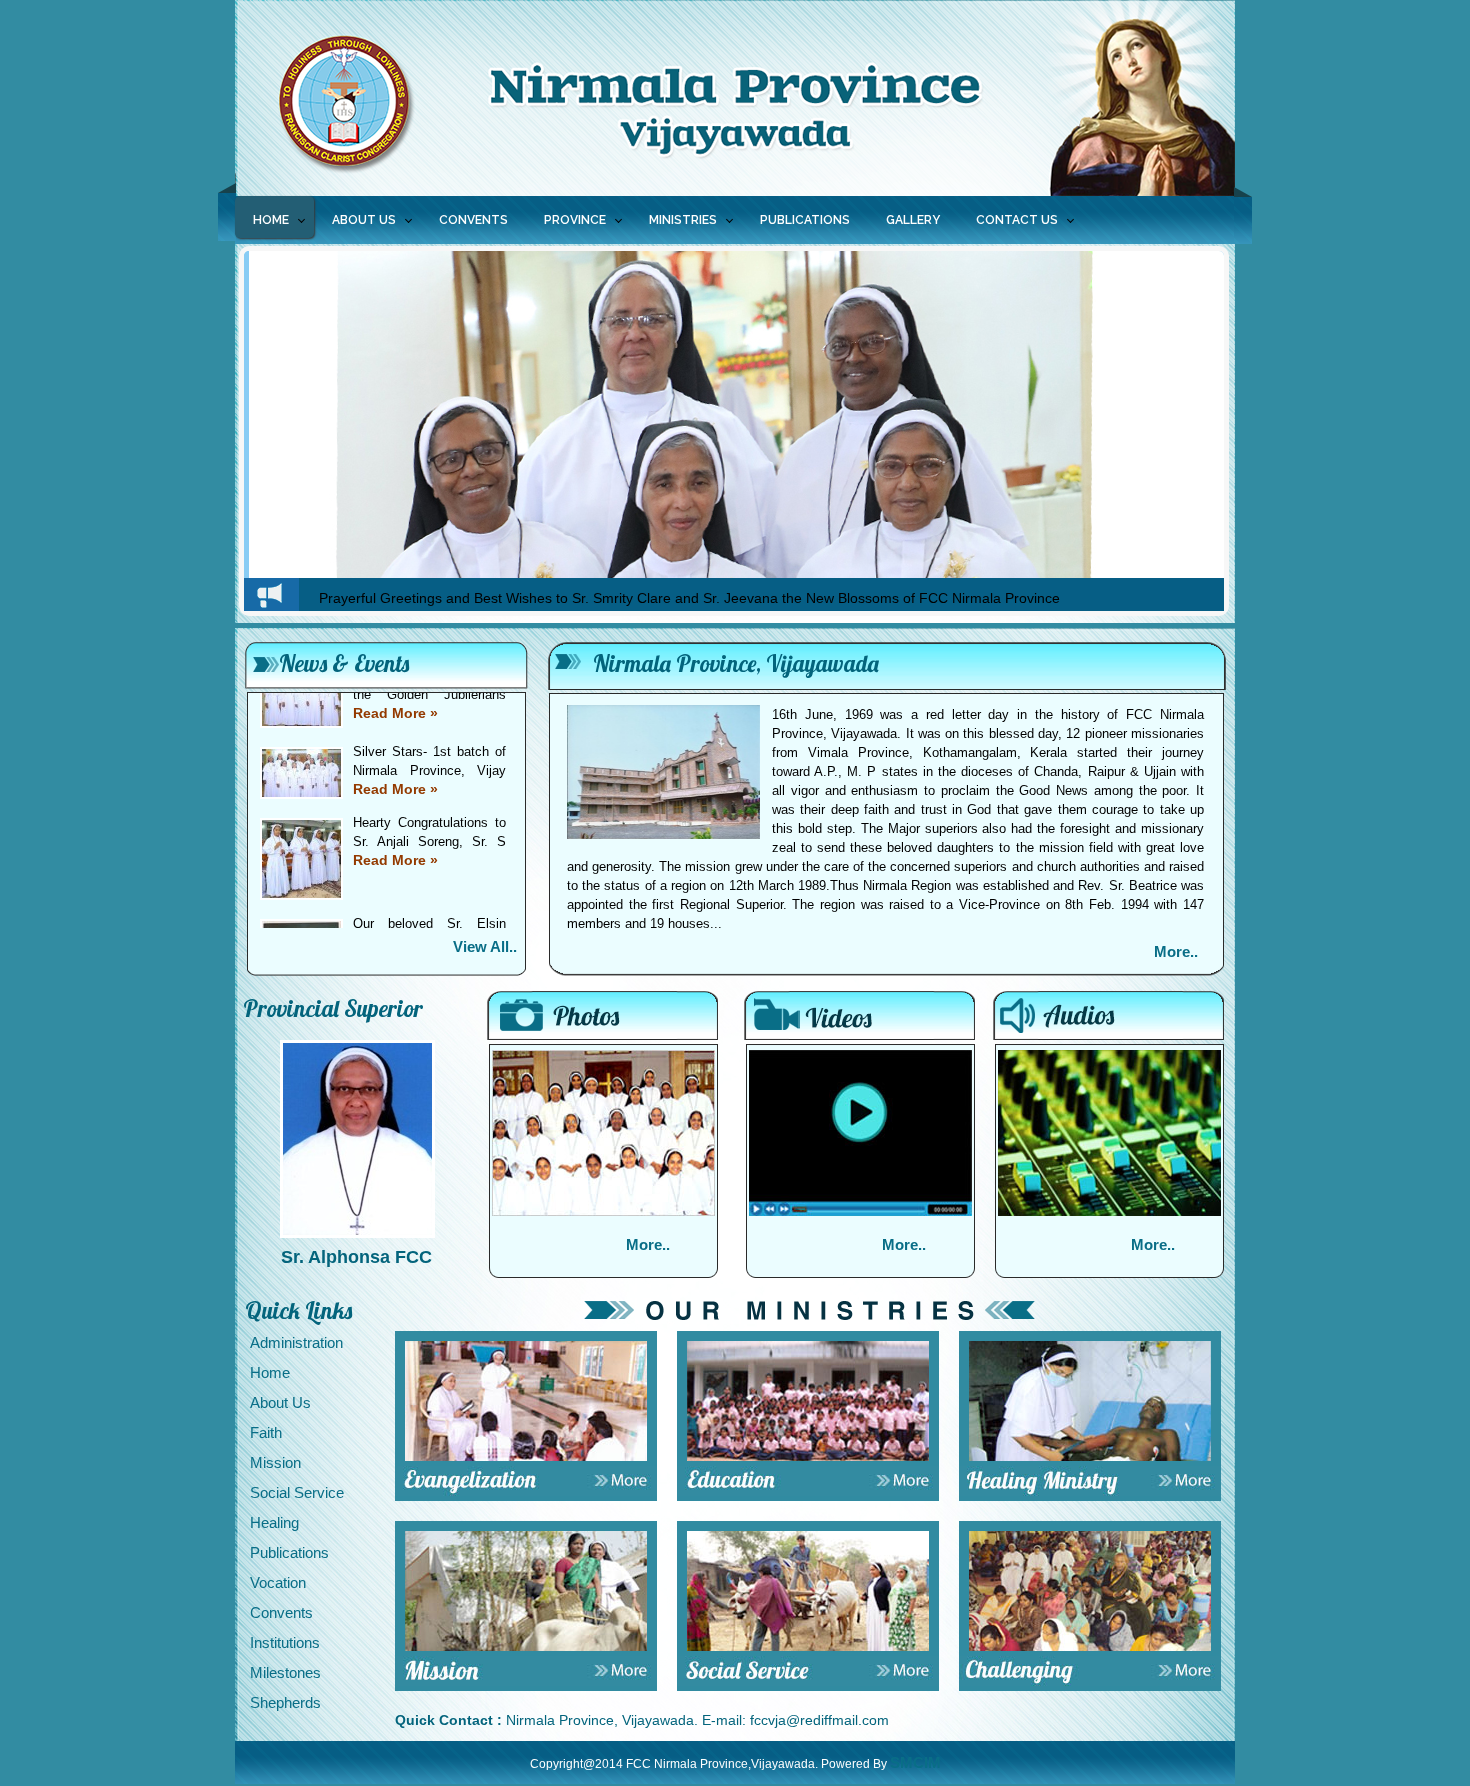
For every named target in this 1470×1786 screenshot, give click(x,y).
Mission (275, 1462)
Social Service (297, 1492)
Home (271, 220)
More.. (1176, 951)
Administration (296, 1342)
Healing (274, 1522)
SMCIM (915, 1762)
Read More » (395, 735)
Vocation (278, 1582)
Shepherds (285, 1702)
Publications (289, 1552)
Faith (266, 1432)
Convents (281, 1612)
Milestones (285, 1672)
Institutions (285, 1642)
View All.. (485, 946)
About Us (280, 1402)
